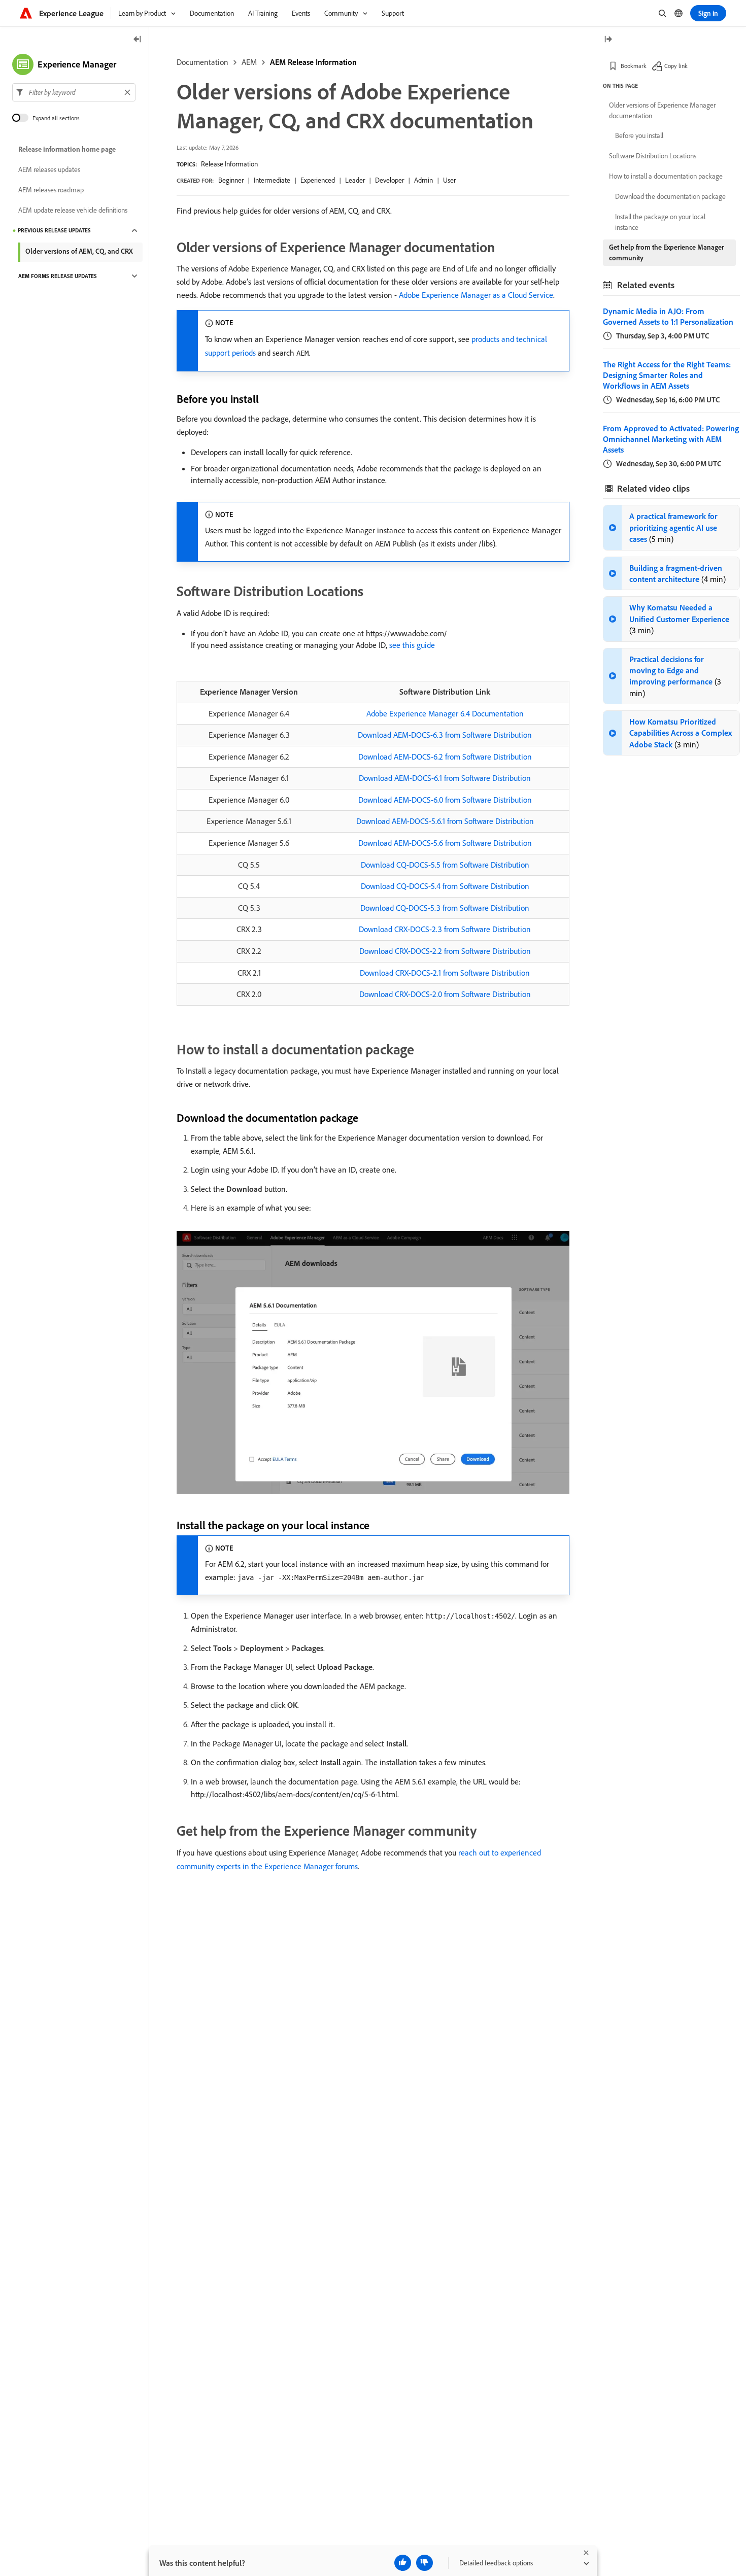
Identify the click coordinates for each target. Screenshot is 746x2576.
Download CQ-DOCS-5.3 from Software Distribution (445, 908)
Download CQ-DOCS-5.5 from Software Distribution (445, 865)
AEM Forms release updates (58, 276)
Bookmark (634, 66)
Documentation (202, 62)
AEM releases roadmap (51, 190)
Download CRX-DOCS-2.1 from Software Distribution (445, 973)
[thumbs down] (425, 2563)
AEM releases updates (49, 169)
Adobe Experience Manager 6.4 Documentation (445, 713)
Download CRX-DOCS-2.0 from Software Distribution (445, 994)
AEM (249, 62)
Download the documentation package (670, 196)
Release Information (229, 164)
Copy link (676, 66)
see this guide (412, 645)
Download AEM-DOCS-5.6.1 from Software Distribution (445, 821)
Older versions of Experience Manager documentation (662, 110)
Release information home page (67, 149)
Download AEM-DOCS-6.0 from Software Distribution (445, 800)
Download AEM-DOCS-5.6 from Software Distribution (445, 843)
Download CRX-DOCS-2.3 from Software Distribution (445, 929)
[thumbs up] (403, 2563)
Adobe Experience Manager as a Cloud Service (476, 295)
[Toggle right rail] (608, 40)
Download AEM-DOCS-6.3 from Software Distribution (445, 735)
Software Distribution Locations (653, 156)
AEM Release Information (313, 62)
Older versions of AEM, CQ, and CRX (79, 251)
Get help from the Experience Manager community (667, 252)
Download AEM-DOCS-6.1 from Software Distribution (445, 778)
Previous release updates (54, 230)
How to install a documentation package (666, 176)
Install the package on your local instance (660, 222)
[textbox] (74, 92)
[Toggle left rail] (138, 40)
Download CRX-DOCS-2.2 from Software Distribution (445, 951)
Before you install (639, 135)
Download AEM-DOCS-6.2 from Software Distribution (445, 757)
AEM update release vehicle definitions (73, 210)
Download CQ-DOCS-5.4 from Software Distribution (445, 886)
